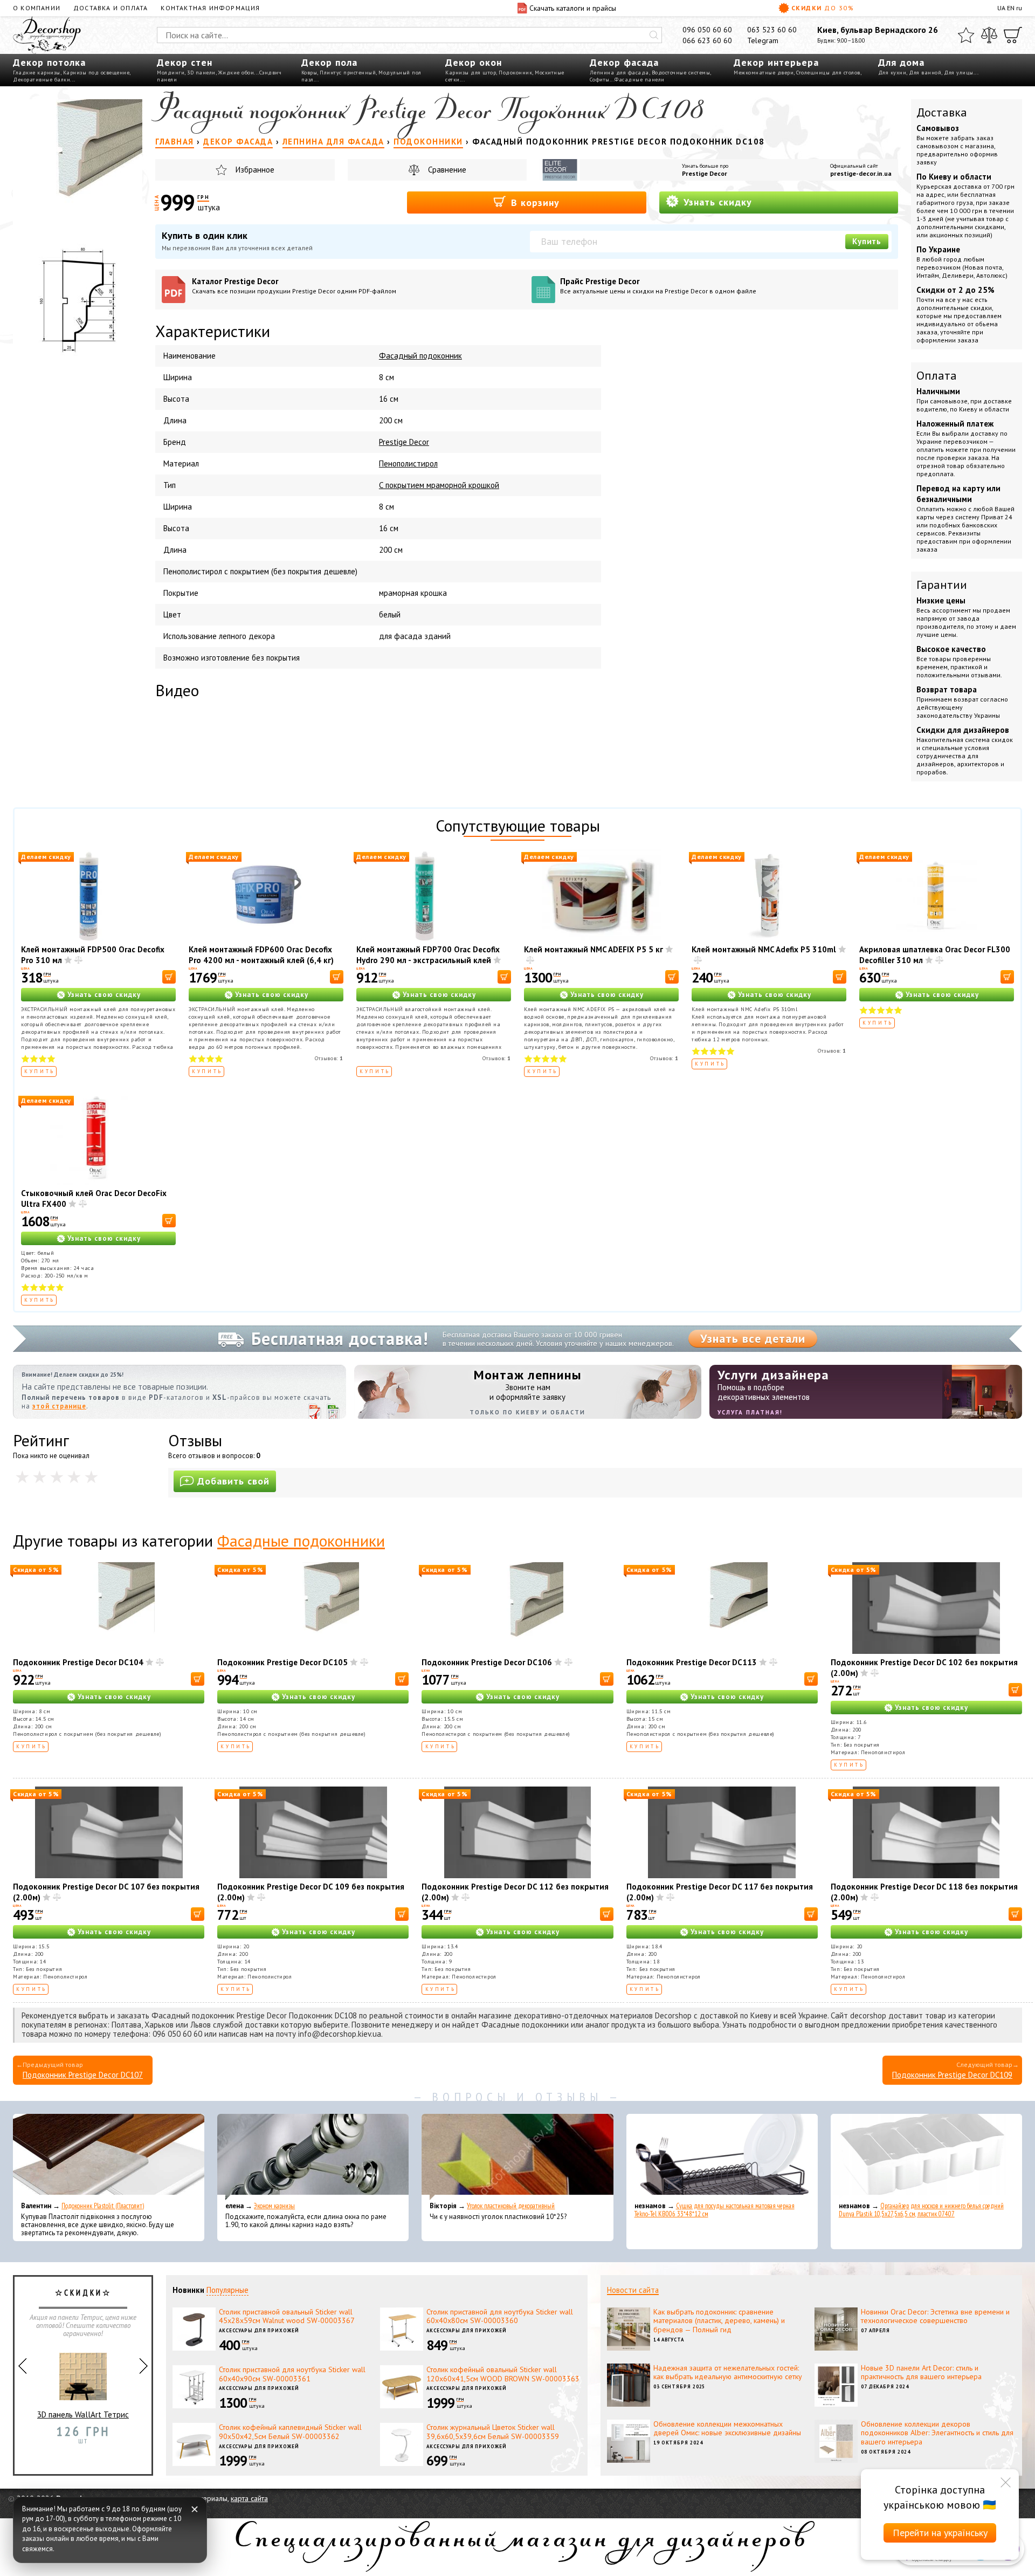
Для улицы (959, 73)
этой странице (59, 1406)
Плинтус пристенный (348, 73)
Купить (867, 241)
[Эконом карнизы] (313, 2157)
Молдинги (171, 73)
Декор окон (474, 62)
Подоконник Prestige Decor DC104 (78, 1662)
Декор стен (185, 62)
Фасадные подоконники (301, 1540)
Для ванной (925, 73)
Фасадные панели (640, 80)
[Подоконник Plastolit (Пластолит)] (109, 2157)
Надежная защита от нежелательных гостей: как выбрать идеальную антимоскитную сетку (728, 2372)
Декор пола (329, 62)
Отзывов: (329, 1058)
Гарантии (942, 585)
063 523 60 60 (772, 30)
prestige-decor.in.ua (861, 173)
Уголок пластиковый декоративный (511, 2206)
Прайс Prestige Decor (658, 286)
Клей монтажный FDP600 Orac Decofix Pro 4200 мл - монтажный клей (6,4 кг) (261, 955)
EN (1011, 8)
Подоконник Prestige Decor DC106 (487, 1662)
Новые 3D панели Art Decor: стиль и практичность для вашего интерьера (921, 2372)
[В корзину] (169, 977)
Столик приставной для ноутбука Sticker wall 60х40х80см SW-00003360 (500, 2316)
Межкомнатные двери (764, 73)
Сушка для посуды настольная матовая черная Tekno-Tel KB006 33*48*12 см (715, 2210)
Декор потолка (49, 62)
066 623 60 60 (707, 40)
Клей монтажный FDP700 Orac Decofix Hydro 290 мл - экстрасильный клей (428, 955)
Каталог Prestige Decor (294, 286)
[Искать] (654, 35)
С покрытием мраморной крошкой (439, 485)
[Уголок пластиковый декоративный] (517, 2157)
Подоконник (515, 73)
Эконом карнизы (274, 2206)
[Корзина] (1013, 35)
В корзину (534, 202)
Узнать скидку (716, 202)
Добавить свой (233, 1481)
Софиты (600, 80)
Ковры (309, 73)
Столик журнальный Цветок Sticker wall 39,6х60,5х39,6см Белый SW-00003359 (493, 2432)
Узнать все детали (753, 1338)
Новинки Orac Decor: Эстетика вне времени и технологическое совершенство (935, 2316)
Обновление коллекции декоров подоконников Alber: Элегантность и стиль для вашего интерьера (937, 2433)
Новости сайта (633, 2290)
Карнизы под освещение (96, 73)
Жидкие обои (236, 73)
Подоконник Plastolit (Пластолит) (103, 2206)
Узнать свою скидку (104, 995)
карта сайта (249, 2498)
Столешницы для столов (828, 73)
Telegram (763, 40)
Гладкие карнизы (37, 73)
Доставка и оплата (111, 8)
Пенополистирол (408, 463)
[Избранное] (966, 35)
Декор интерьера (776, 62)
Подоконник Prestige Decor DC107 (83, 2075)
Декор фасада (624, 62)
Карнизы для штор (471, 73)
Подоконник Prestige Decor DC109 (952, 2075)
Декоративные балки (42, 80)
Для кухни (892, 73)
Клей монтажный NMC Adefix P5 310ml (764, 949)
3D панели (201, 73)
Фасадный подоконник (420, 356)
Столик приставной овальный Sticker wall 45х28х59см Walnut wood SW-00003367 (287, 2316)
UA (1001, 8)
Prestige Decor (705, 173)
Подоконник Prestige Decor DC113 (692, 1662)
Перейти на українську (940, 2533)
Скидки (823, 8)
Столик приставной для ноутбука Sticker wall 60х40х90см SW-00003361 (292, 2374)
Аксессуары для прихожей (259, 2330)
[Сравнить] (989, 35)
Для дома (901, 62)
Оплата (937, 375)
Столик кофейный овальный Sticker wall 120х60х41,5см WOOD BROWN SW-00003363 (503, 2374)
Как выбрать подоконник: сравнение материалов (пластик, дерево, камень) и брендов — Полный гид (719, 2321)
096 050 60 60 (707, 30)
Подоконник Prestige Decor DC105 (282, 1662)
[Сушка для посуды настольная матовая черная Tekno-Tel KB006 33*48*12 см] (722, 2157)
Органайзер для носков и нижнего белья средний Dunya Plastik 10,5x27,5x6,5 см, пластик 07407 (921, 2210)
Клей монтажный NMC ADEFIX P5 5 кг (594, 949)
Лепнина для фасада (619, 73)
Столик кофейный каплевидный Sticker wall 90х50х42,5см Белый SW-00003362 (290, 2432)
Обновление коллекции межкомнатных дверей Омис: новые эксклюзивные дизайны (727, 2429)
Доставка (942, 112)
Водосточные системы (681, 73)
